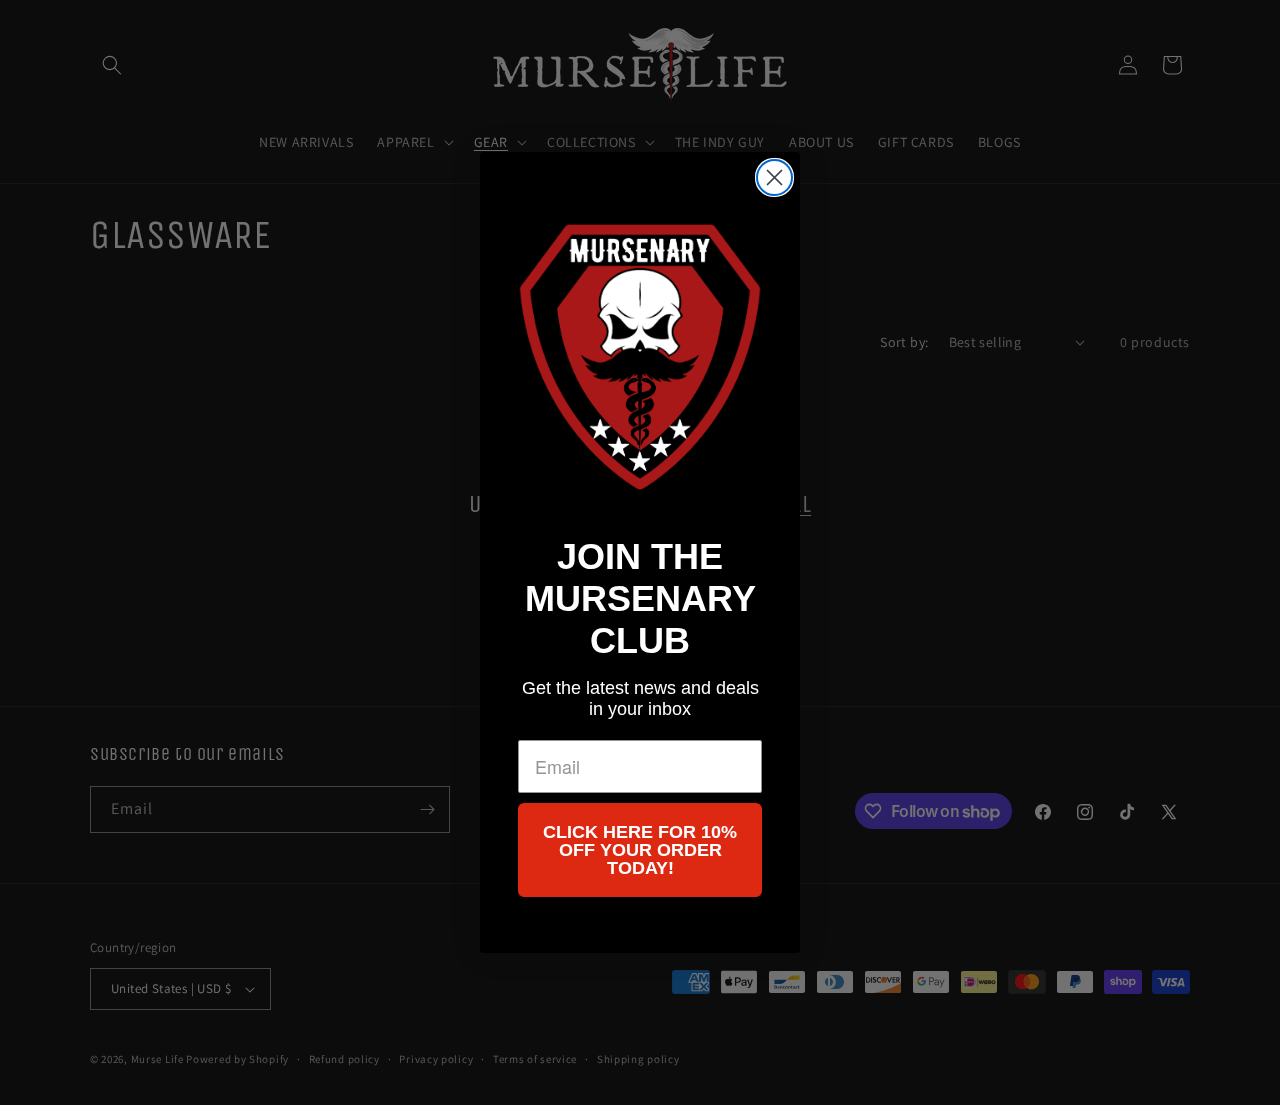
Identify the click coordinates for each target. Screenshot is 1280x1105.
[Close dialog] (774, 177)
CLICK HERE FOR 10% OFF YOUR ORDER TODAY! (640, 850)
